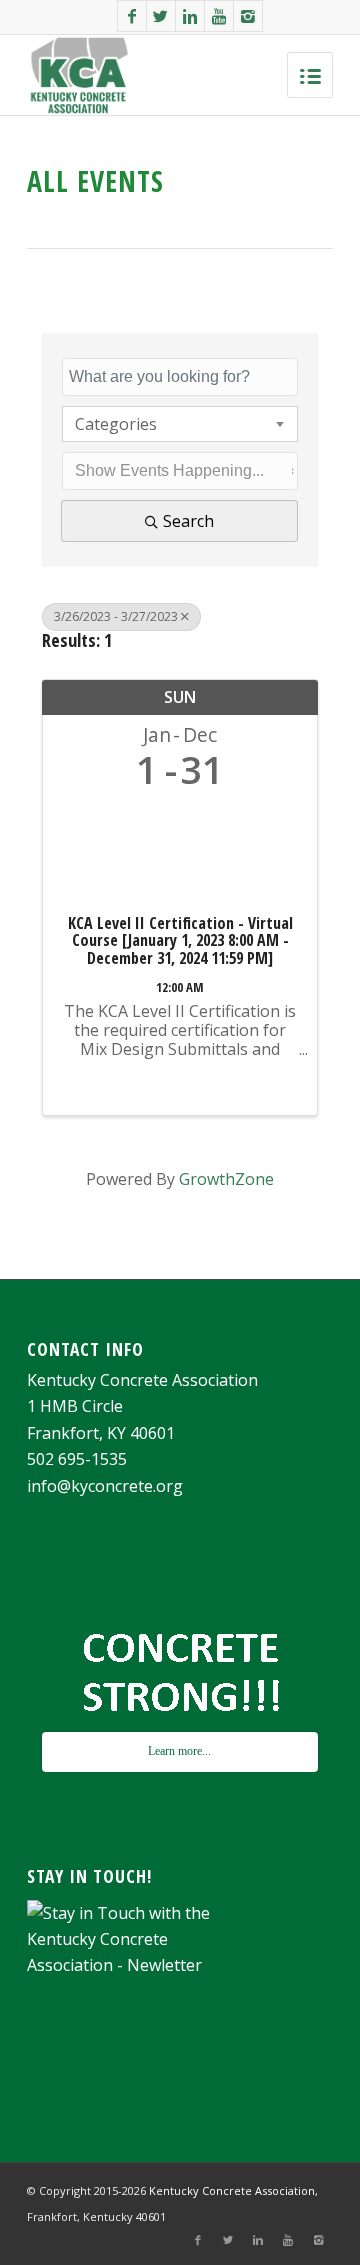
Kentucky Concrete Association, (233, 2190)
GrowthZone (226, 1179)
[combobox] (180, 424)
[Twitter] (161, 16)
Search (188, 521)
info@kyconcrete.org (105, 1486)
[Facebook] (132, 16)
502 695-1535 (77, 1459)
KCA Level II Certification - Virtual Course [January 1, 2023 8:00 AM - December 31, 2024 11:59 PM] (180, 941)
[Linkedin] (190, 16)
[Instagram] (248, 16)
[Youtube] (219, 16)
